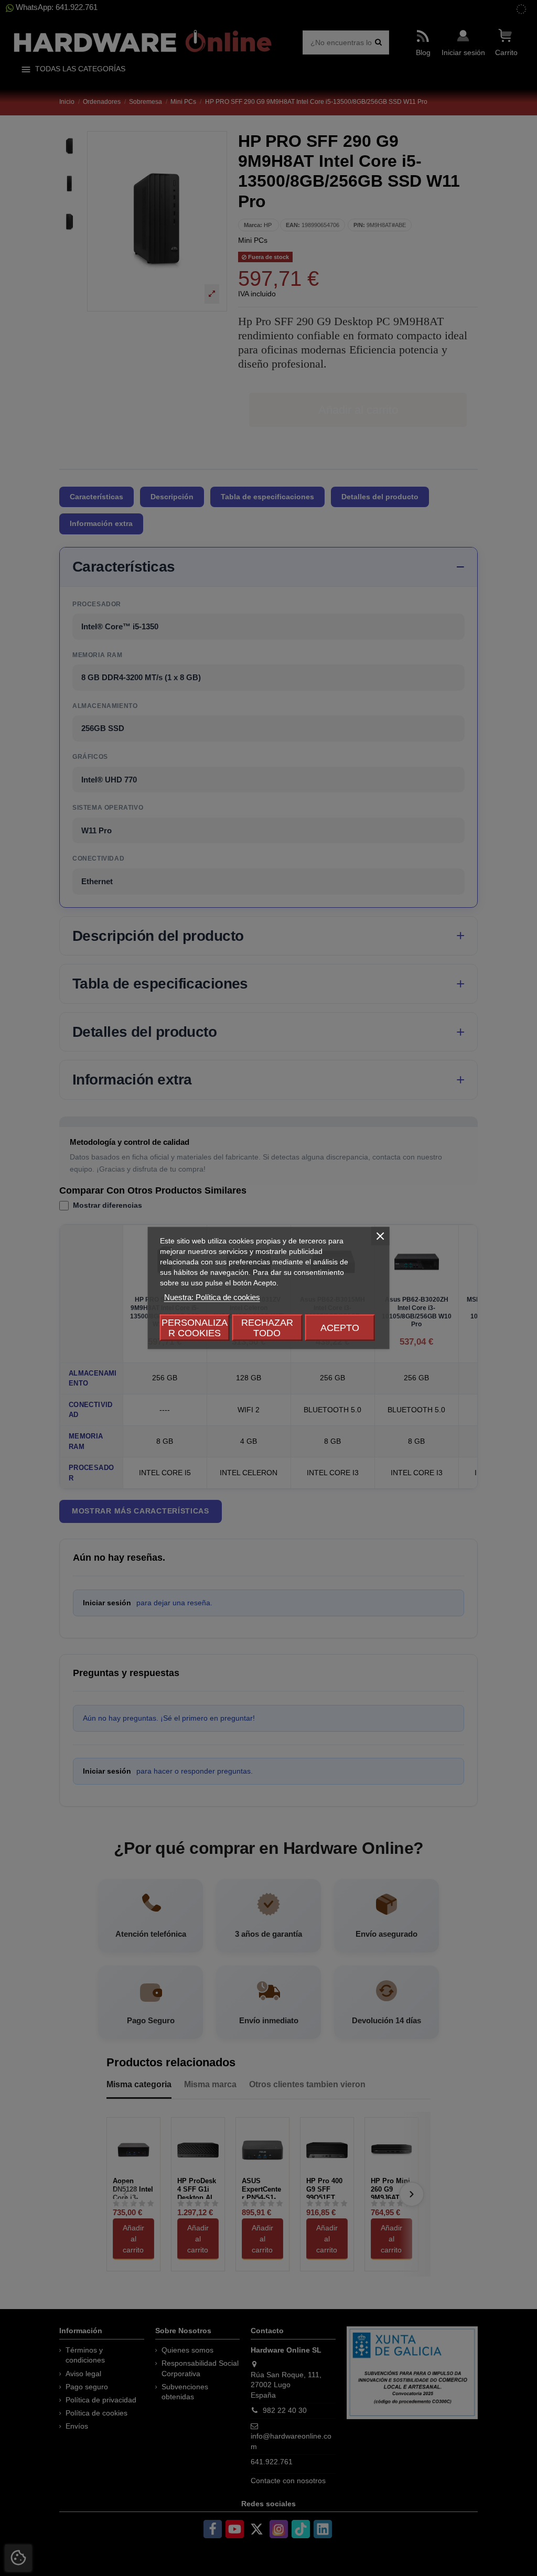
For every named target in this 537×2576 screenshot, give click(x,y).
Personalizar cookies (195, 1328)
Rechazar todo (267, 1328)
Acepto (340, 1328)
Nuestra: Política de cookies (212, 1297)
